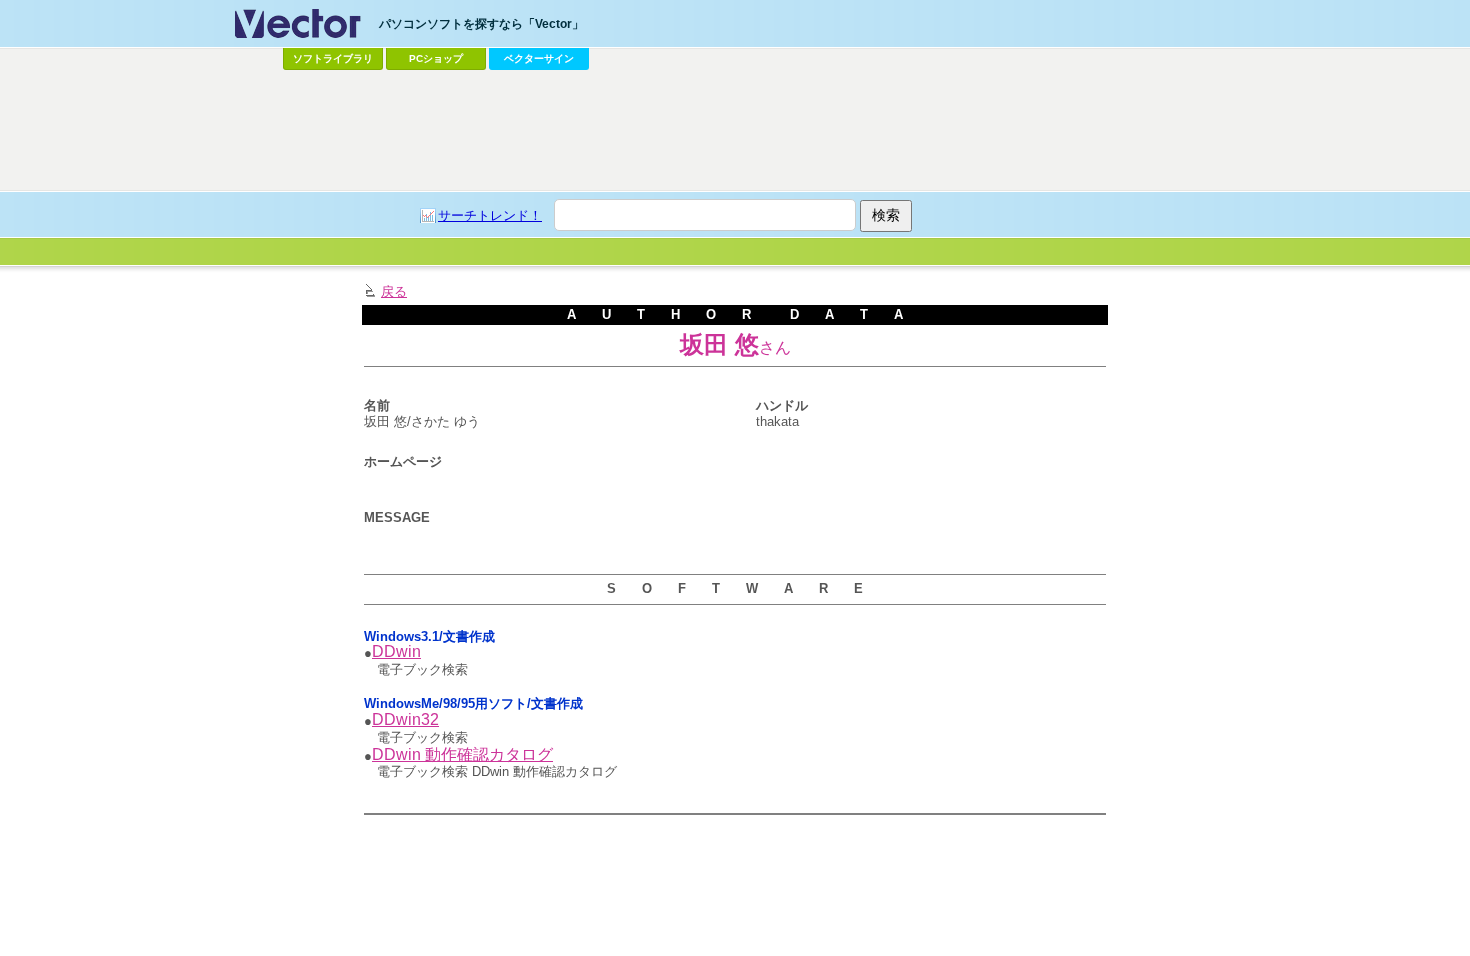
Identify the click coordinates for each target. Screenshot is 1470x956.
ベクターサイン (539, 58)
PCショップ (436, 58)
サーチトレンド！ (490, 215)
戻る (394, 291)
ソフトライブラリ (333, 58)
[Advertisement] (735, 131)
